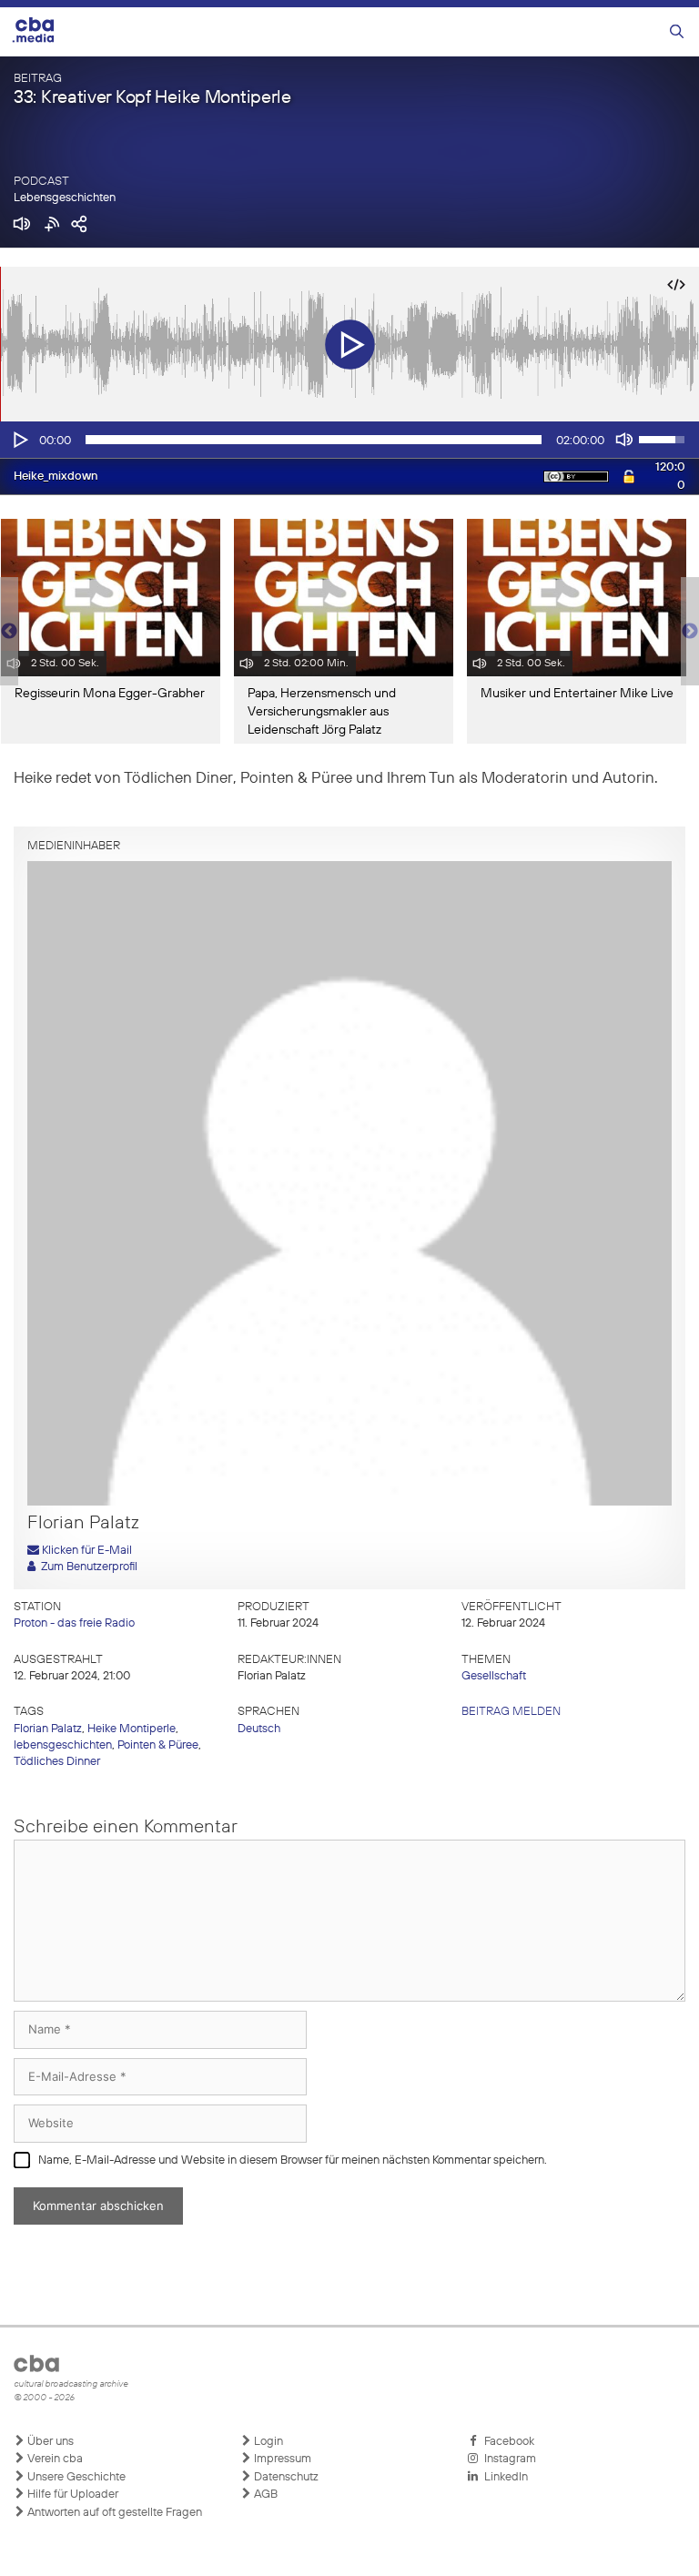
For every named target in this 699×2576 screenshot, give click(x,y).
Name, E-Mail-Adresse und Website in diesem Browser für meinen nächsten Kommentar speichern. (293, 2160)
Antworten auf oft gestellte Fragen (113, 2513)
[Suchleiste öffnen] (677, 32)
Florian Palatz (48, 1729)
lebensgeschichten (63, 1745)
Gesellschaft (494, 1676)
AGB (264, 2495)
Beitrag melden (511, 1712)
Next (690, 632)
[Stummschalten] (624, 440)
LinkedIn (503, 2477)
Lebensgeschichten (65, 198)
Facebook (507, 2442)
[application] (349, 440)
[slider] (314, 440)
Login (267, 2442)
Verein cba (54, 2459)
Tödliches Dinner (57, 1762)
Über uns (49, 2442)
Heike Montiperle (132, 1729)
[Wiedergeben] (19, 440)
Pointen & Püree (158, 1745)
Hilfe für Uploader (71, 2495)
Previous (9, 632)
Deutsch (259, 1729)
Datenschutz (285, 2477)
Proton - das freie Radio (74, 1623)
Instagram (507, 2459)
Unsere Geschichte (75, 2477)
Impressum (281, 2459)
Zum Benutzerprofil (86, 1567)
